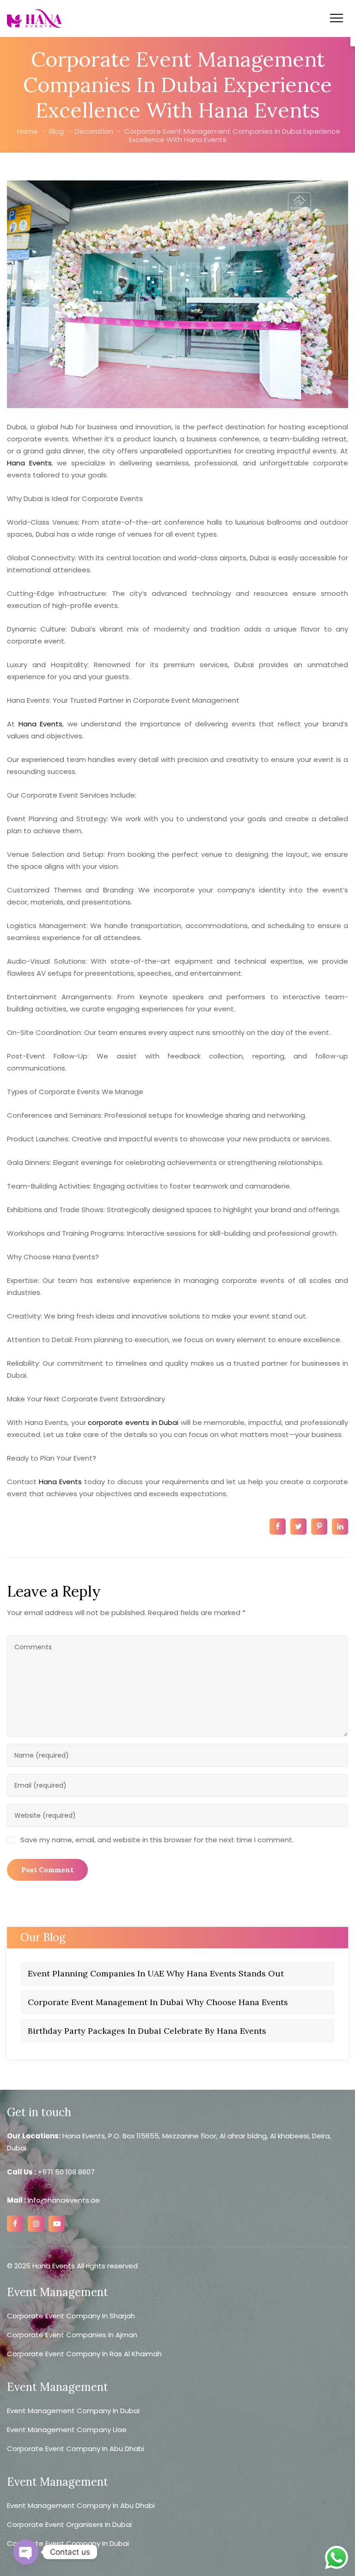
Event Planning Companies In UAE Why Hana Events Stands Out (156, 1973)
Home (27, 131)
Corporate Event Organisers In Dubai (69, 2524)
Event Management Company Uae (67, 2430)
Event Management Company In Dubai (73, 2411)
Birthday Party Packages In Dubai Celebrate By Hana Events (147, 2031)
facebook (15, 2224)
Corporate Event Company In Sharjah (71, 2316)
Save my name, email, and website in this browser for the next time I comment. (157, 1840)
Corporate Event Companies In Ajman (72, 2335)
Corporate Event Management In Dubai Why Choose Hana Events (158, 2002)
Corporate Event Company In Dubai (68, 2543)
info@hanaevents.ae (63, 2200)
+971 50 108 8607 (66, 2172)
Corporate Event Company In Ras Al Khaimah (84, 2354)
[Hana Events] (34, 19)
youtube (57, 2224)
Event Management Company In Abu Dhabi (81, 2505)
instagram (36, 2224)
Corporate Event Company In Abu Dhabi (76, 2449)
